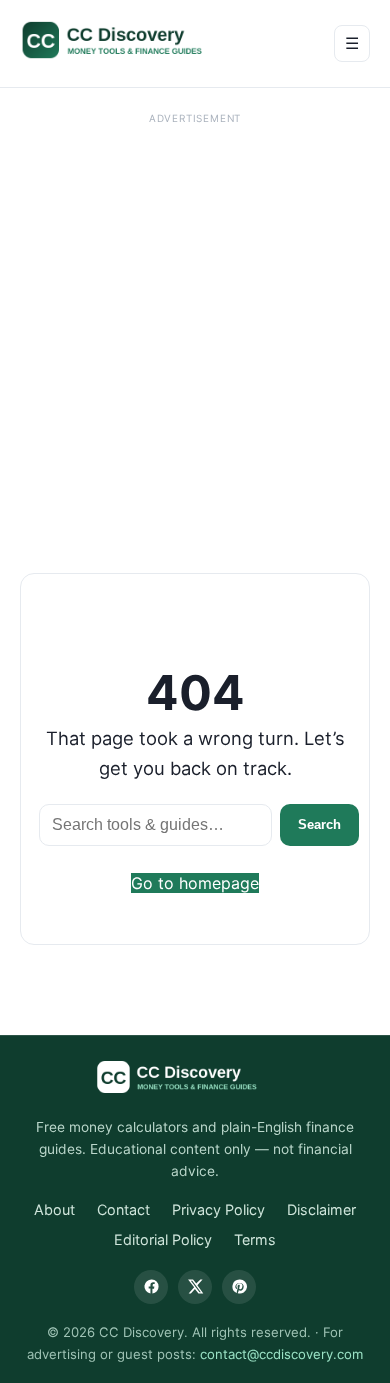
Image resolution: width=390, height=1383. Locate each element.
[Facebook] (151, 1287)
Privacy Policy (218, 1209)
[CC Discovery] (132, 40)
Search (319, 824)
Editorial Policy (163, 1239)
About (54, 1209)
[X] (195, 1287)
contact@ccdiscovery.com (281, 1354)
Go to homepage (195, 883)
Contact (123, 1209)
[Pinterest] (239, 1287)
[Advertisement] (195, 326)
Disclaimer (321, 1209)
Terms (255, 1239)
